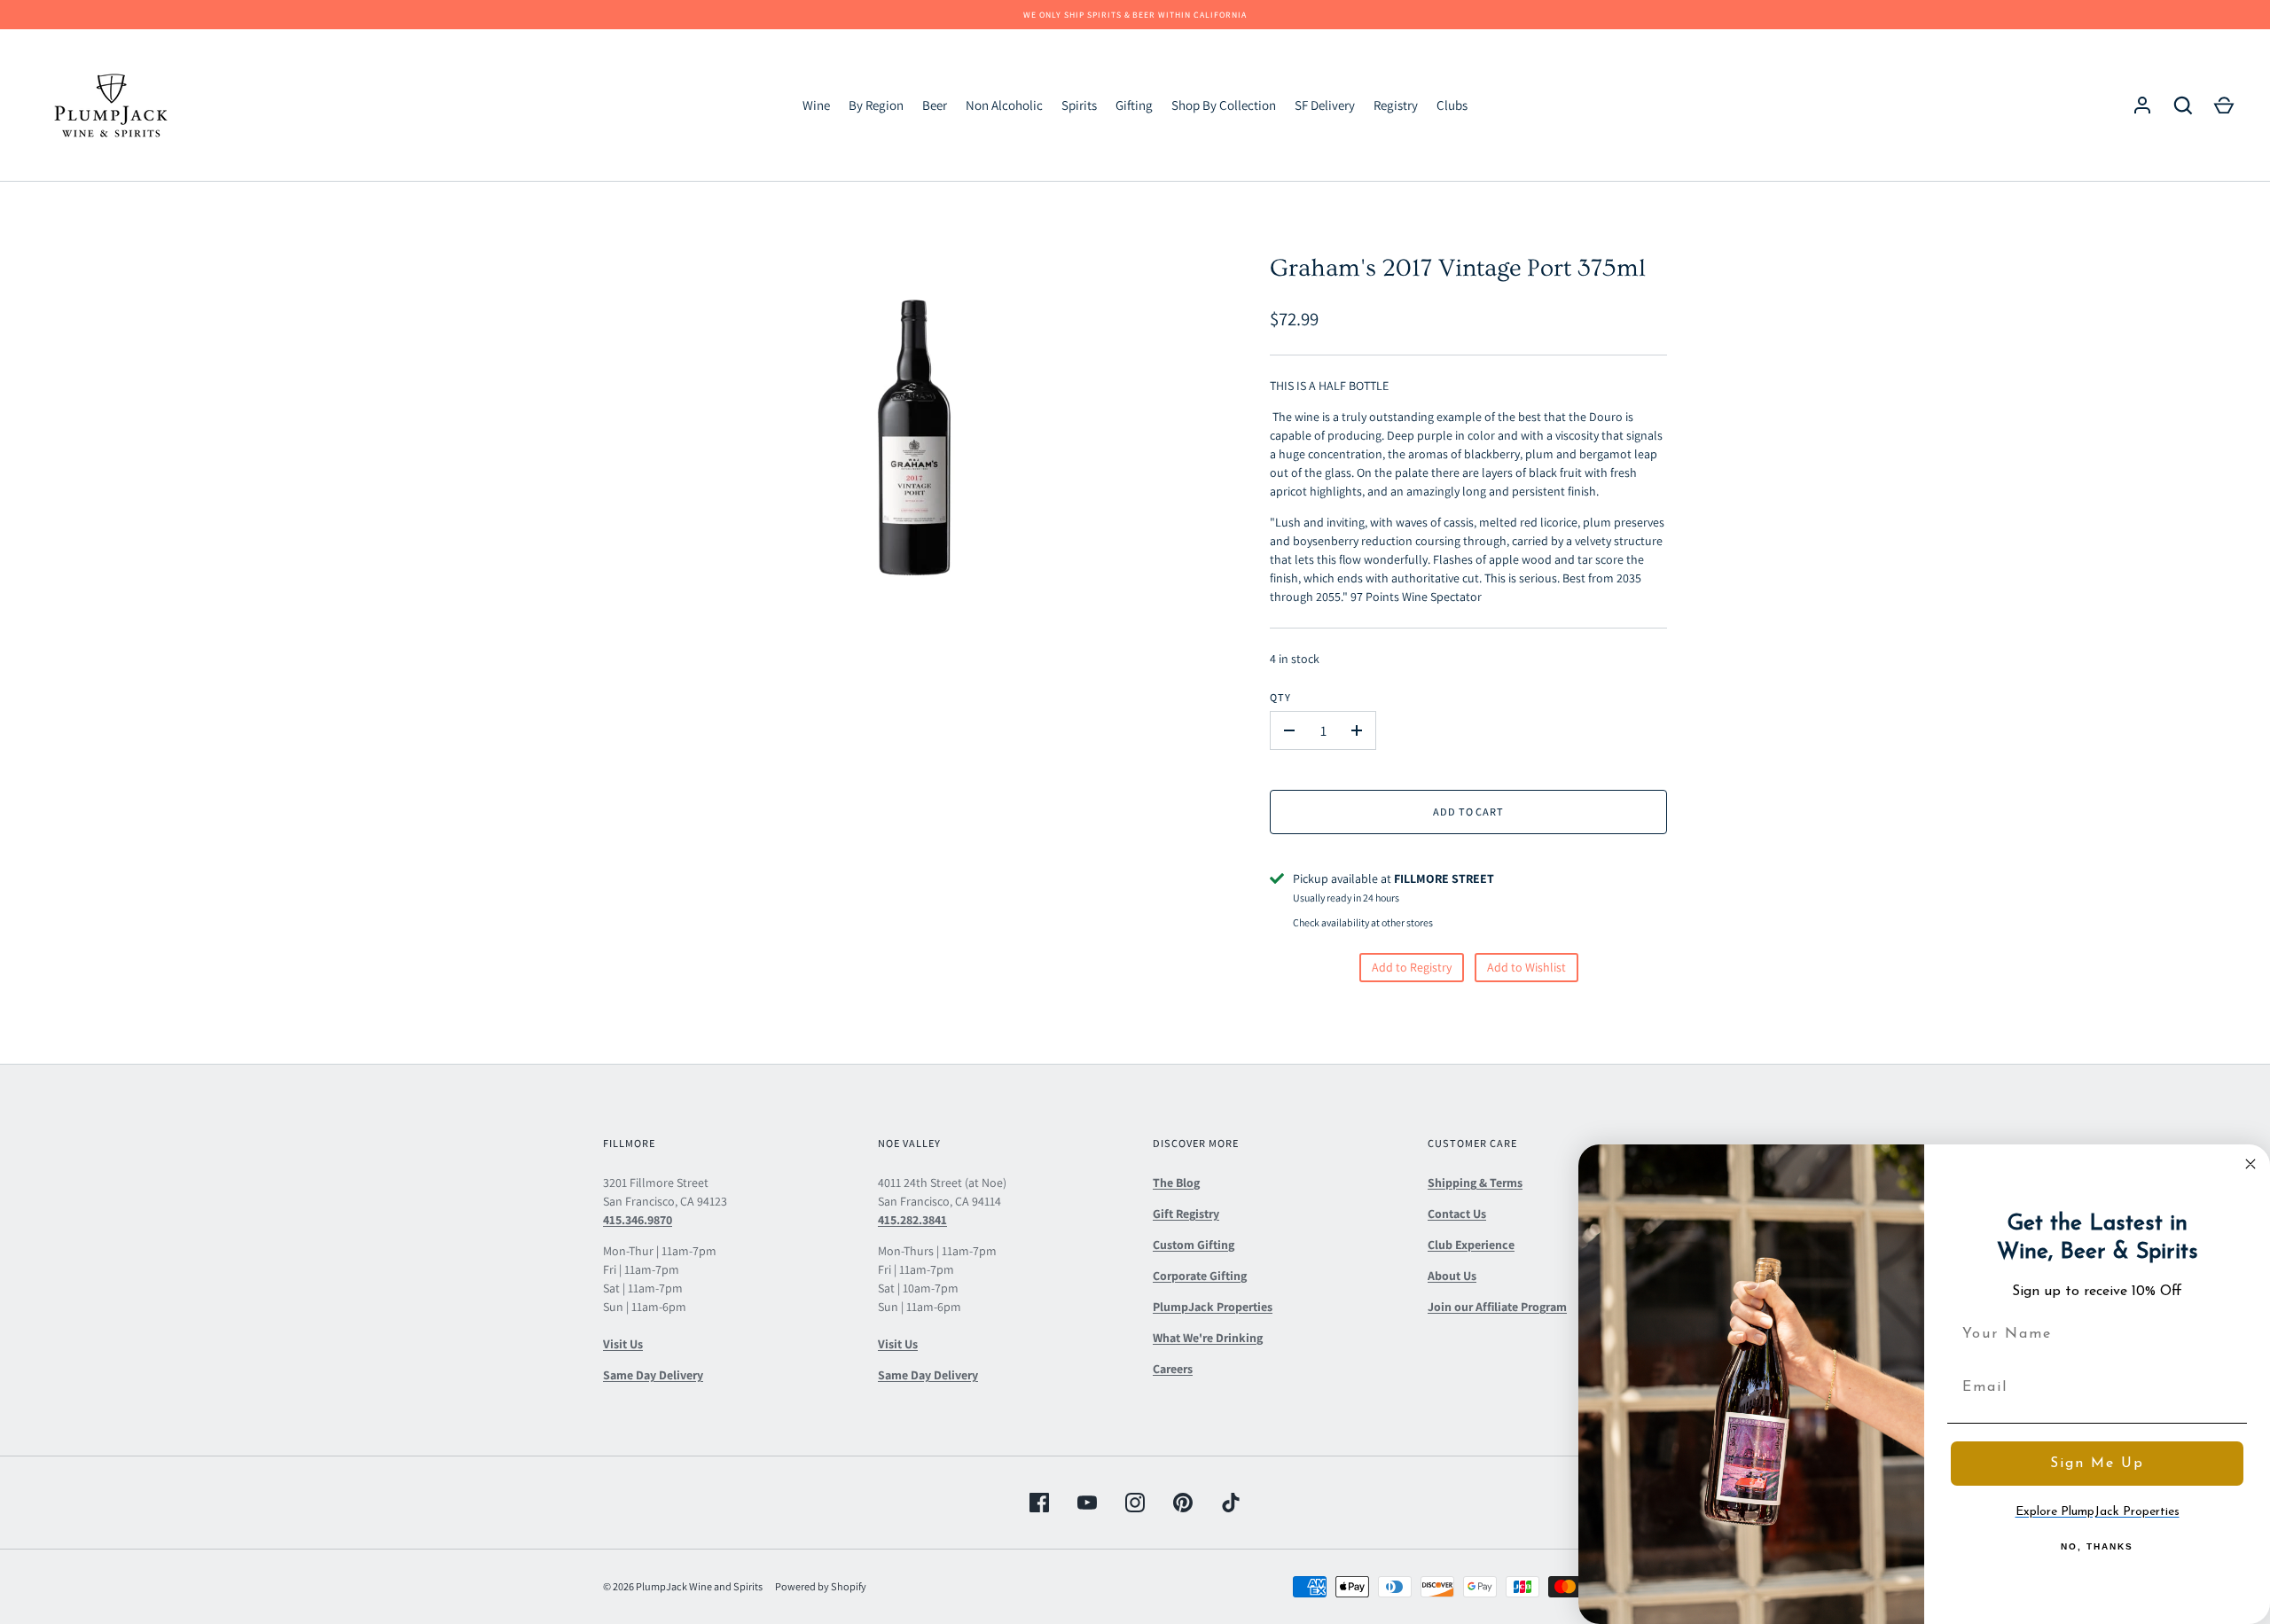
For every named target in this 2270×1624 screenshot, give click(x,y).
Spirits (1079, 105)
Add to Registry (1412, 967)
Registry (1396, 105)
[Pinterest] (1183, 1503)
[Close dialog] (2250, 1164)
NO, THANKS (2097, 1546)
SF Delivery (1325, 105)
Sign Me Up (2097, 1464)
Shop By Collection (1224, 105)
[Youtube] (1087, 1503)
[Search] (2183, 105)
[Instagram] (1135, 1503)
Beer (935, 105)
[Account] (2142, 105)
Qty (1280, 697)
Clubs (1452, 105)
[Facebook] (1039, 1503)
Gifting (1134, 105)
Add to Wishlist (1526, 967)
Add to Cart (1469, 812)
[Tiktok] (1231, 1503)
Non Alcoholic (1004, 105)
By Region (876, 105)
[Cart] (2224, 105)
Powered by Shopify (821, 1586)
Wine (816, 105)
